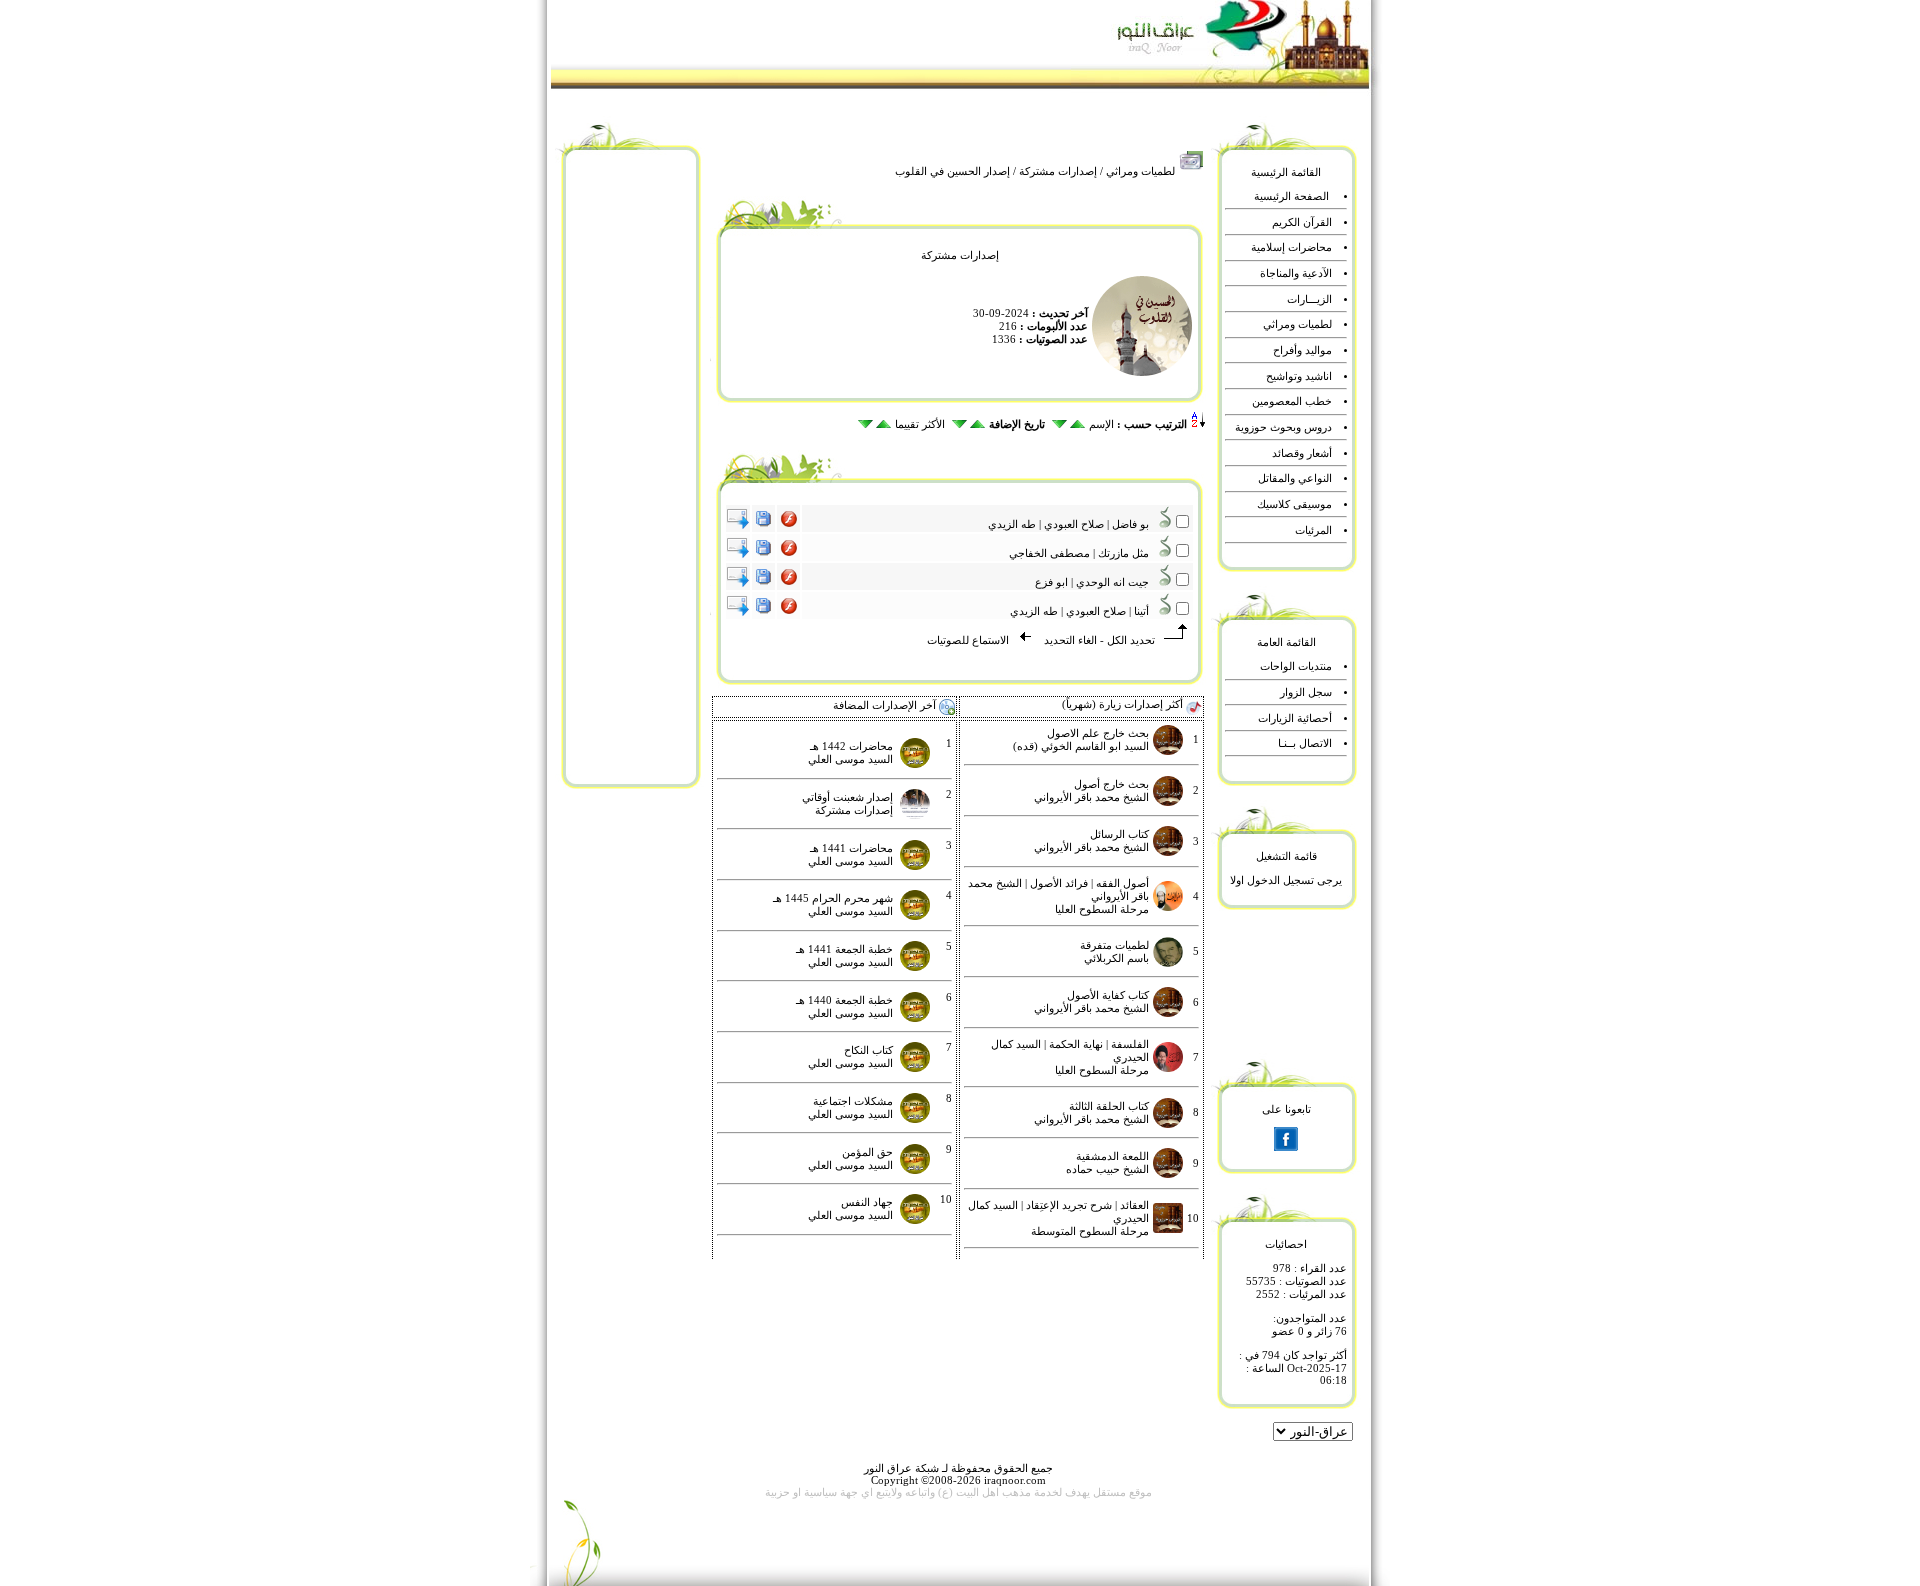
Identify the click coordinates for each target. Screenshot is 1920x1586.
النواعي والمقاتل (1295, 478)
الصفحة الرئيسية (1291, 196)
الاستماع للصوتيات (968, 640)
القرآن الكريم (1302, 222)
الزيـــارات (1309, 299)
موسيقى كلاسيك (1294, 504)
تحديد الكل (1131, 640)
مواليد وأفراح (1302, 350)
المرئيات (1313, 530)
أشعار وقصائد (1302, 453)
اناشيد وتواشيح (1299, 376)
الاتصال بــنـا (1305, 743)
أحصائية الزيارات (1295, 718)
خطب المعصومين (1292, 401)
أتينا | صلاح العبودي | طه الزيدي (1084, 611)
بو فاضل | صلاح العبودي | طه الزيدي (1073, 524)
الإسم (1101, 424)
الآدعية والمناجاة (1296, 273)
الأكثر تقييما (920, 424)
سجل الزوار (1306, 692)
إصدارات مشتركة (1058, 171)
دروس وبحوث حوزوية (1283, 427)
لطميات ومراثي (1140, 171)
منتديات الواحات (1296, 666)
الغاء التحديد (1069, 640)
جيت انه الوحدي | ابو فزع (1096, 582)
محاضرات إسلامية (1291, 247)
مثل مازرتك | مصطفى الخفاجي (1083, 553)
